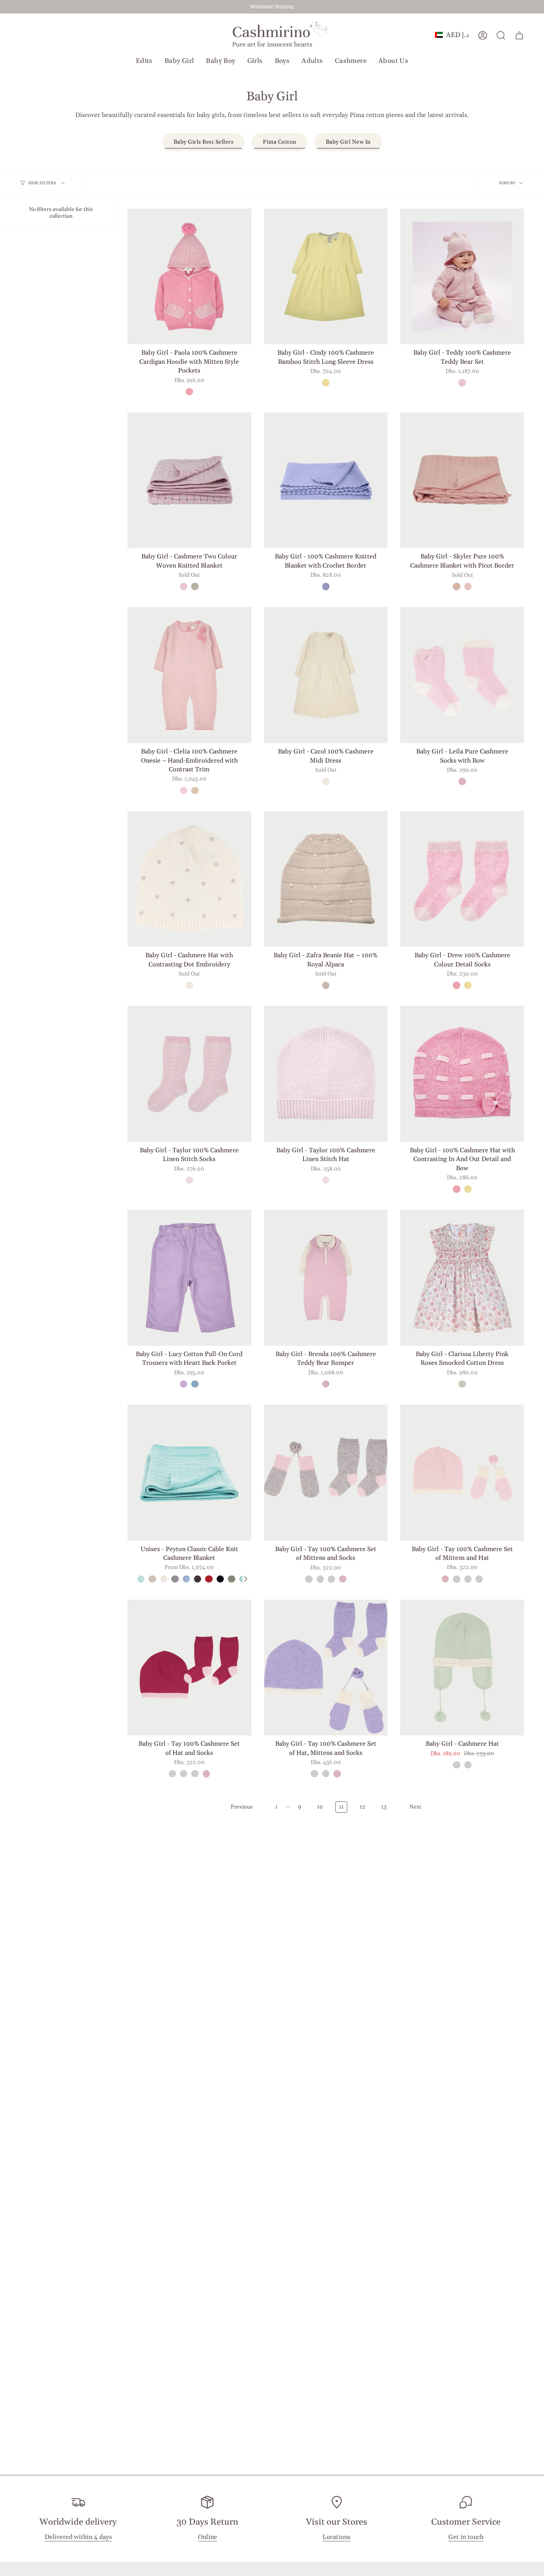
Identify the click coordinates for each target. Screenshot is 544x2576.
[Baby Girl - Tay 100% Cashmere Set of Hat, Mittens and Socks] (326, 1668)
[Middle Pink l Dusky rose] (462, 382)
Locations (337, 2537)
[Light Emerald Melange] (141, 1579)
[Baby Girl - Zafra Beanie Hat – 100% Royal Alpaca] (326, 879)
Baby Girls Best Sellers (204, 142)
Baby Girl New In (348, 142)
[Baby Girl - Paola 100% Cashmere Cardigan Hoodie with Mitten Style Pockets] (189, 277)
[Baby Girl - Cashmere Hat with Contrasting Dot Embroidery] (189, 879)
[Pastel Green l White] (456, 1765)
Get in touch (466, 2537)
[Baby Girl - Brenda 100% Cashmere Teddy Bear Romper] (326, 1278)
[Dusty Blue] (195, 1384)
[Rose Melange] (189, 392)
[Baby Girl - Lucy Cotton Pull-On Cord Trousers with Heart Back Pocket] (189, 1278)
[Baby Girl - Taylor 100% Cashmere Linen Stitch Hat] (326, 1074)
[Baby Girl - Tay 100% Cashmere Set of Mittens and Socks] (326, 1473)
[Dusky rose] (189, 1180)
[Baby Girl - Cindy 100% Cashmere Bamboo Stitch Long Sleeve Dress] (326, 277)
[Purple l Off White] (320, 1579)
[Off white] (326, 781)
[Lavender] (184, 1384)
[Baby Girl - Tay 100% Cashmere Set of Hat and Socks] (189, 1668)
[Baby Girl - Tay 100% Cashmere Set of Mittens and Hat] (462, 1473)
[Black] (220, 1579)
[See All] (245, 1579)
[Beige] (152, 1579)
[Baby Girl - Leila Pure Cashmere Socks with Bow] (462, 675)
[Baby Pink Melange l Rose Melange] (184, 790)
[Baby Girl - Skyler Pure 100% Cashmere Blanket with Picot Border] (462, 480)
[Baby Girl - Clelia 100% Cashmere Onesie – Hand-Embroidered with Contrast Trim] (189, 675)
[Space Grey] (175, 1579)
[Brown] (198, 1579)
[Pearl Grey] (326, 985)
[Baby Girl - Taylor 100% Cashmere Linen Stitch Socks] (189, 1074)
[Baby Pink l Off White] (342, 1579)
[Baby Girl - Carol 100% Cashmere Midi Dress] (326, 675)
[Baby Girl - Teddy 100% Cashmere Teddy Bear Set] (462, 277)
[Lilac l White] (468, 1765)
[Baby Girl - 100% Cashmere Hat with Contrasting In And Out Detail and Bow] (462, 1074)
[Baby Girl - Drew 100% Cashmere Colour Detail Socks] (462, 879)
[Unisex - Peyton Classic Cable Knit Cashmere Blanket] (189, 1473)
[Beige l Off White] (195, 790)
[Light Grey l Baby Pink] (309, 1579)
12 (362, 1807)
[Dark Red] (209, 1579)
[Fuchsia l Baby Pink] (331, 1579)
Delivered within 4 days (78, 2537)
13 (384, 1807)
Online (207, 2537)
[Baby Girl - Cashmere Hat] (462, 1668)
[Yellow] (326, 382)
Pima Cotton (280, 142)
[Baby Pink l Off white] (462, 781)
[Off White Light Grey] (189, 985)
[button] (144, 61)
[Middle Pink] (326, 1384)
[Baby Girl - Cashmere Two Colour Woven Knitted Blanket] (189, 480)
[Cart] (519, 35)
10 (320, 1807)
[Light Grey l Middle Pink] (195, 586)
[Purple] (326, 586)
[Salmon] (456, 586)
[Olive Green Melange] (231, 1579)
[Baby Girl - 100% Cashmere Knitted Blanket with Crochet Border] (326, 480)
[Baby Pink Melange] (468, 586)
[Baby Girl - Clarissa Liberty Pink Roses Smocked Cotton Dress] (462, 1278)
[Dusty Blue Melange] (186, 1579)
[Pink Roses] (462, 1384)
